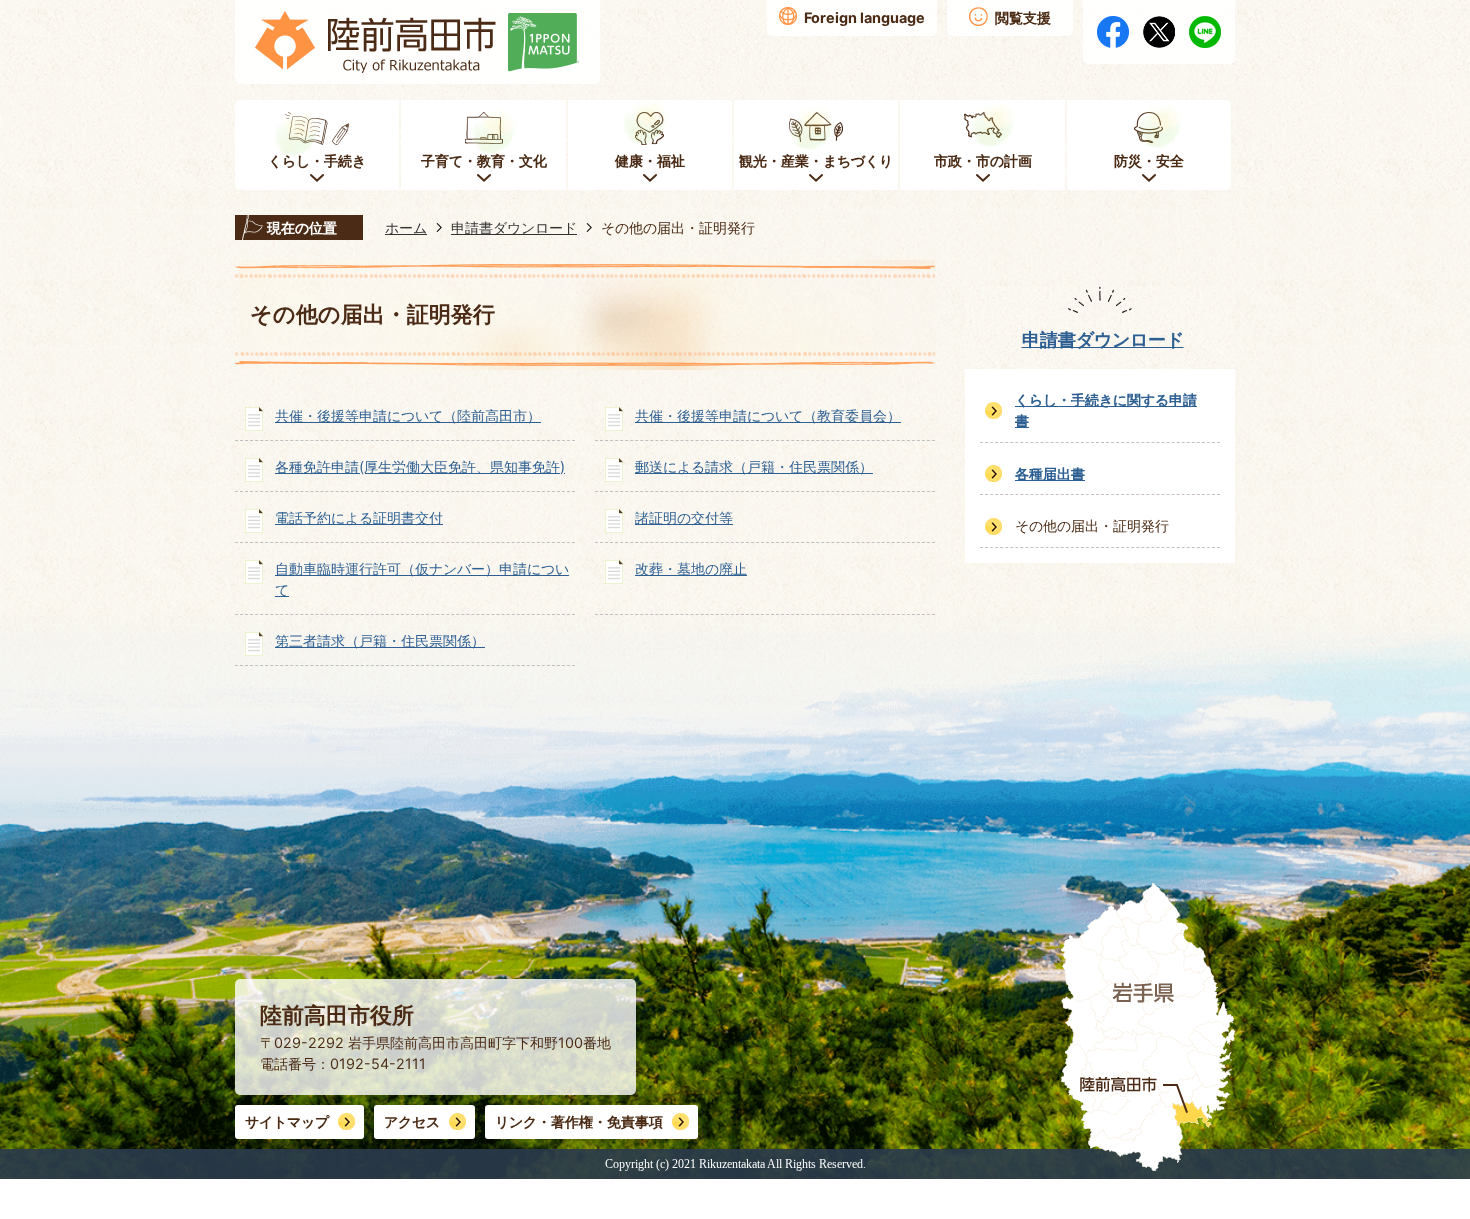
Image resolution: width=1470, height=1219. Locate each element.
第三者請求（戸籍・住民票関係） (380, 640)
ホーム (406, 227)
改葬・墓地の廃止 (691, 568)
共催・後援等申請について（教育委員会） (768, 415)
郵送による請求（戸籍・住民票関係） (754, 466)
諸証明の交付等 (684, 517)
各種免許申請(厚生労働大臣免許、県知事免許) (420, 466)
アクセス (412, 1121)
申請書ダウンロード (514, 227)
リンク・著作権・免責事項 (579, 1121)
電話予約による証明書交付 (359, 517)
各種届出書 (1050, 473)
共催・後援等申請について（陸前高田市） (408, 415)
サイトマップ (287, 1121)
